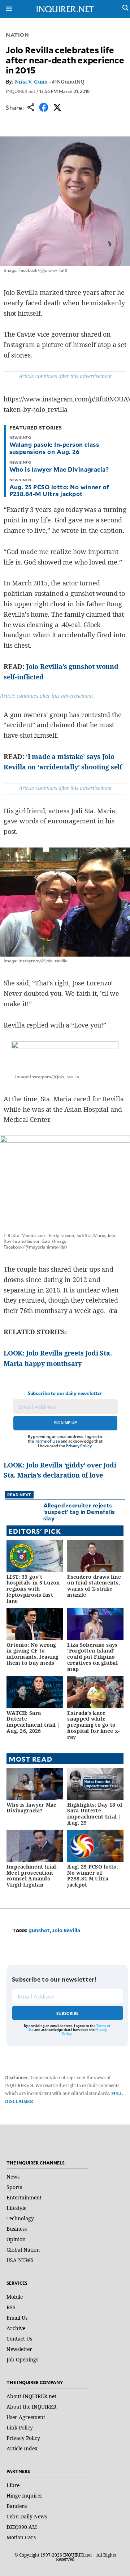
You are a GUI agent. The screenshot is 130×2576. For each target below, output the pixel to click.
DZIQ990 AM (22, 2527)
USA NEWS (20, 2260)
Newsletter (19, 2349)
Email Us (17, 2318)
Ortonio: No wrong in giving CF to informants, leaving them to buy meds (32, 1654)
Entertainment (24, 2197)
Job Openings (22, 2359)
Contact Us (19, 2339)
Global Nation (23, 2250)
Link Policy (20, 2427)
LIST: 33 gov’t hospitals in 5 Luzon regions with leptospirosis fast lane (33, 1589)
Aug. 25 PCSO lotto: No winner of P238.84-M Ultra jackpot (59, 490)
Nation (17, 35)
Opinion (16, 2239)
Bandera (17, 2506)
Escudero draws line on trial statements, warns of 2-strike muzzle (94, 1586)
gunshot (39, 1930)
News (13, 2177)
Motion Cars (21, 2537)
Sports (14, 2187)
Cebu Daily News (27, 2516)
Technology (20, 2218)
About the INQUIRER (31, 2407)
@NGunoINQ (68, 82)
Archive (16, 2328)
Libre (13, 2485)
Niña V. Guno (31, 82)
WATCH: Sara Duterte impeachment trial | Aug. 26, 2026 (33, 1722)
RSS (11, 2307)
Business (17, 2229)
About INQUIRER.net (31, 2396)
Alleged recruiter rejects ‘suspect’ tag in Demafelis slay (79, 1512)
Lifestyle (16, 2208)
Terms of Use (47, 1441)
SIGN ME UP (65, 1423)
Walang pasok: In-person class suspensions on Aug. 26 (54, 448)
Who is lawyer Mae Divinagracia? (59, 469)
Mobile (15, 2297)
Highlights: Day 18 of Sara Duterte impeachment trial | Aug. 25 (95, 1814)
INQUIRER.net (21, 91)
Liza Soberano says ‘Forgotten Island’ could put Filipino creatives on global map (92, 1657)
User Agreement (26, 2417)
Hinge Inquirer (25, 2496)
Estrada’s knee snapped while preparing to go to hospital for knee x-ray (93, 1725)
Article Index (22, 2448)
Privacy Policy (79, 1446)
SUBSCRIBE (68, 2013)
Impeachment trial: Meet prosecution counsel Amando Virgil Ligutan (32, 1876)
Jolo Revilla (66, 1930)
